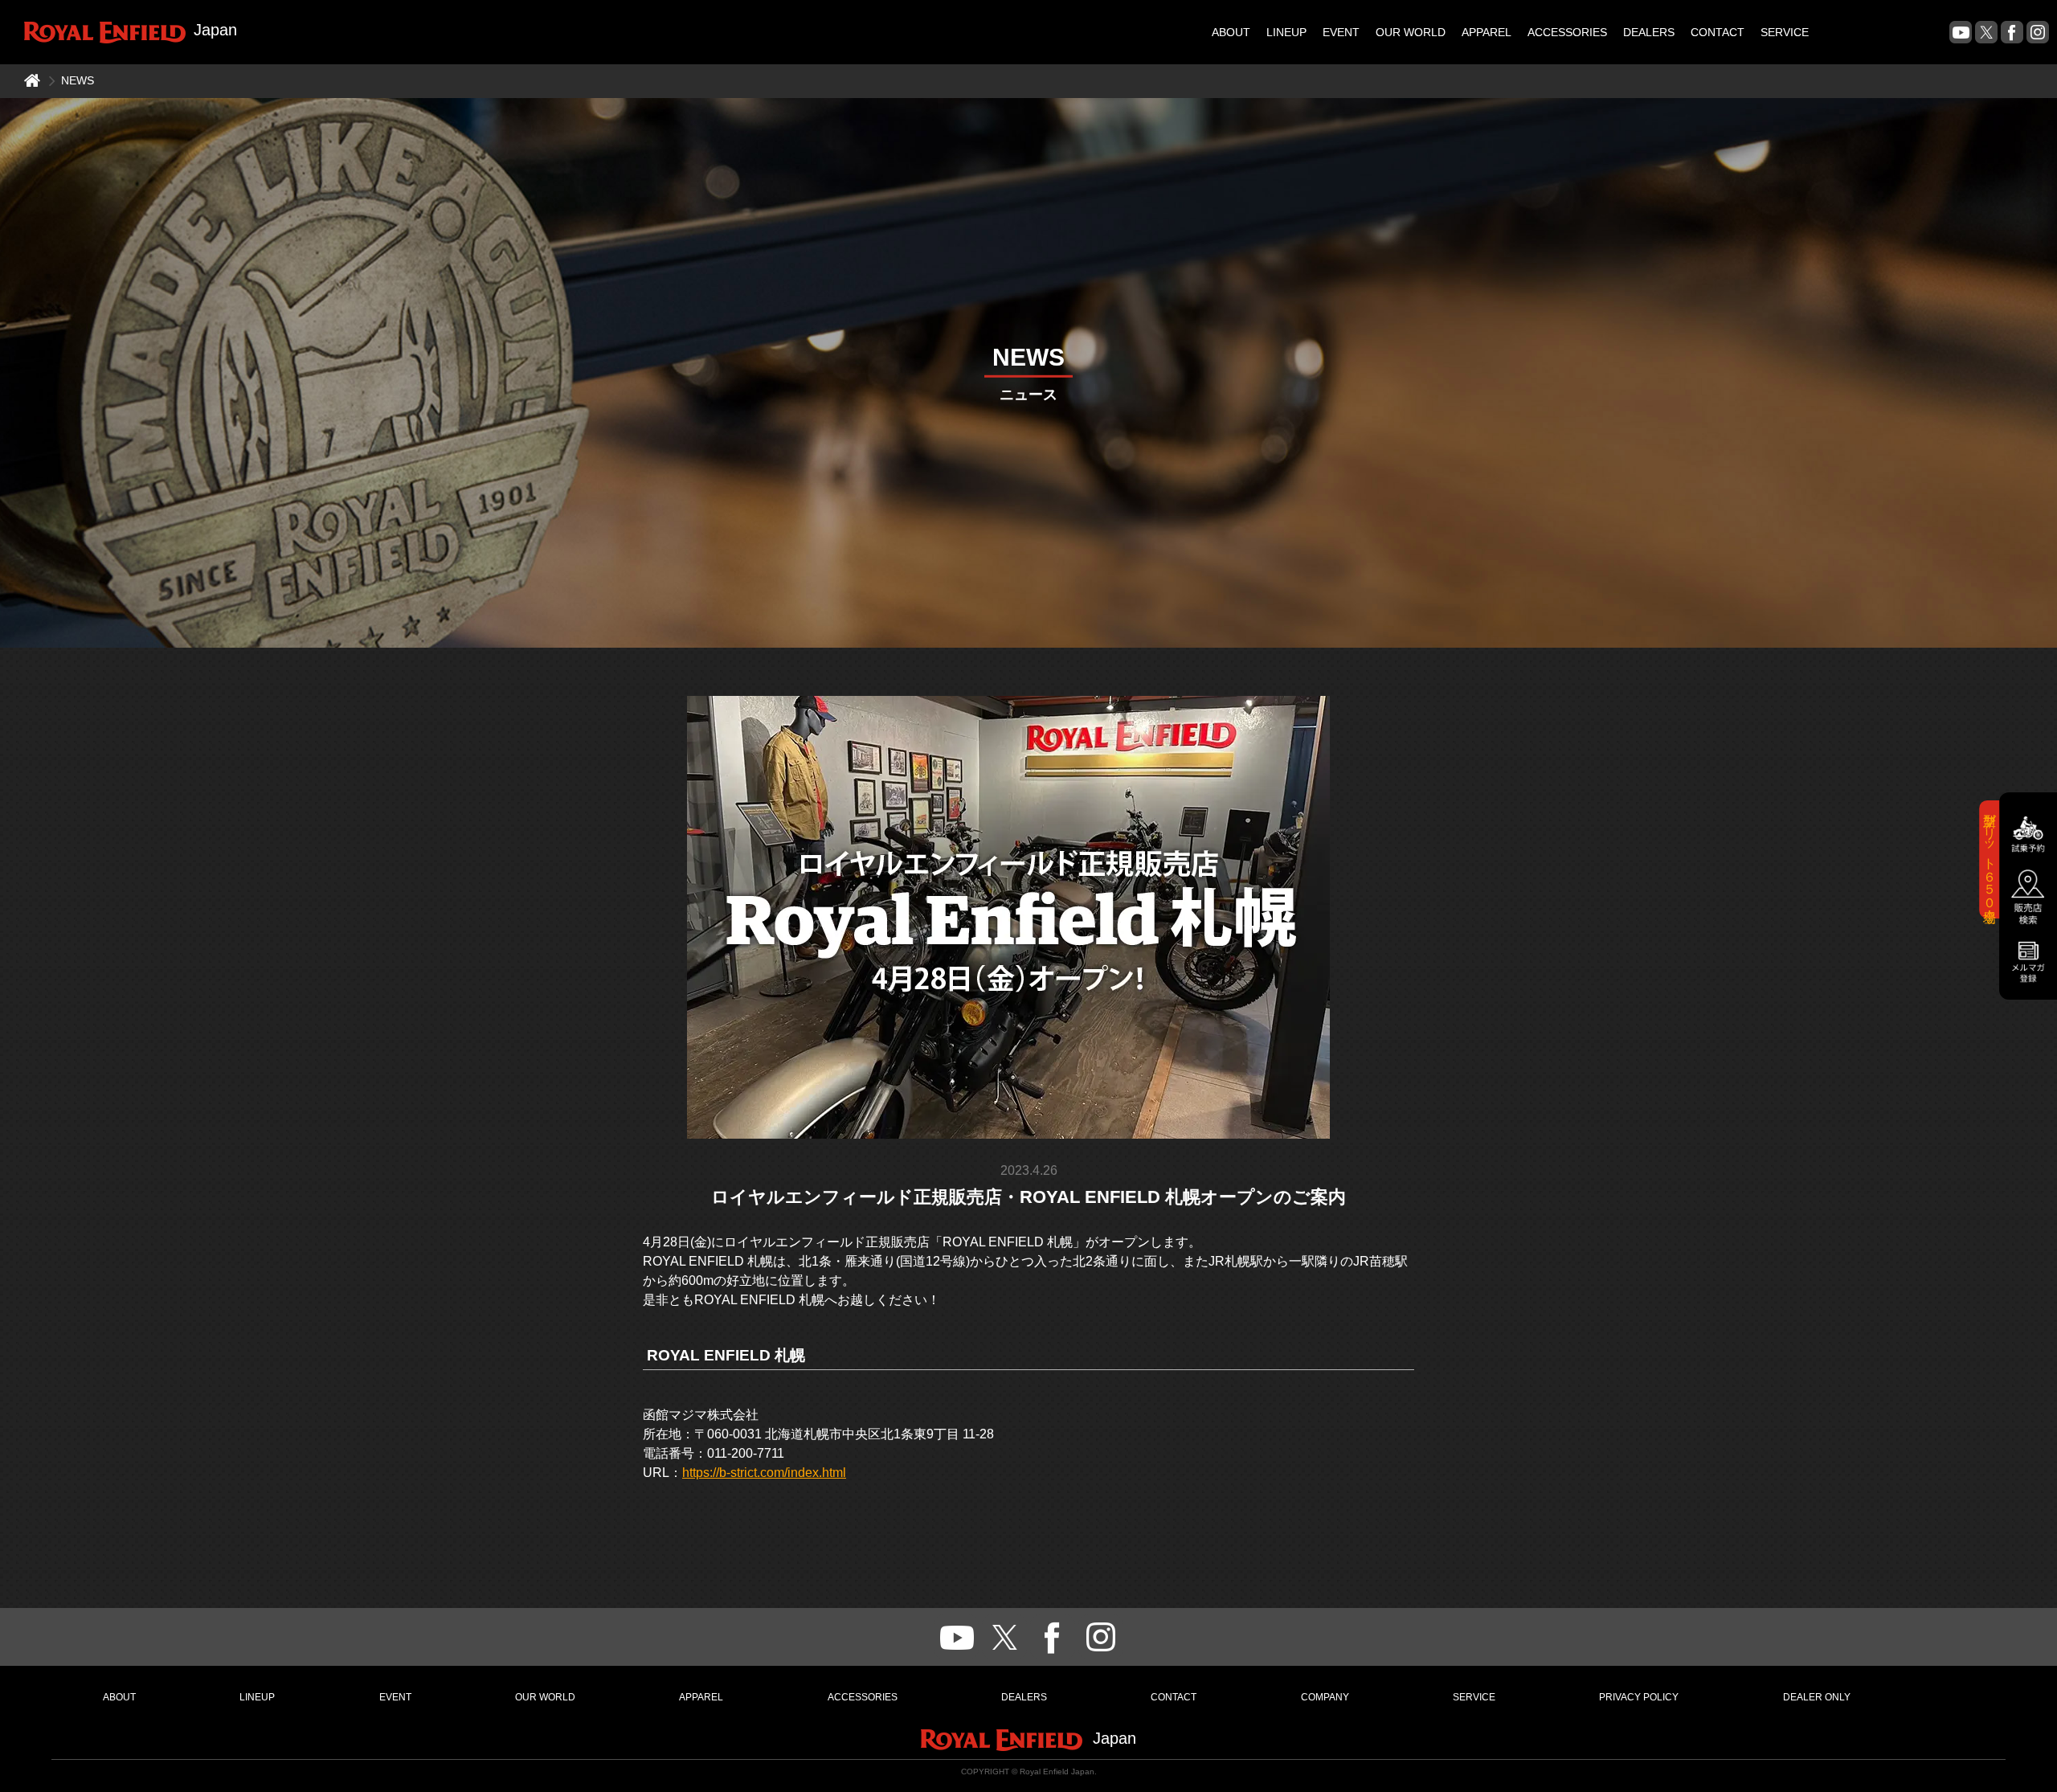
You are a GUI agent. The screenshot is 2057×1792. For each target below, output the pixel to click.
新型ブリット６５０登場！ (1990, 859)
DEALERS (1649, 32)
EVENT (1341, 32)
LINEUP (1286, 32)
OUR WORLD (1411, 32)
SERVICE (1785, 32)
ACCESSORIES (1567, 32)
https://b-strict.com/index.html (764, 1473)
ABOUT (1231, 32)
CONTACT (1718, 32)
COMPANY (1325, 1697)
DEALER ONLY (1817, 1697)
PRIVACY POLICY (1639, 1697)
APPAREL (1487, 32)
